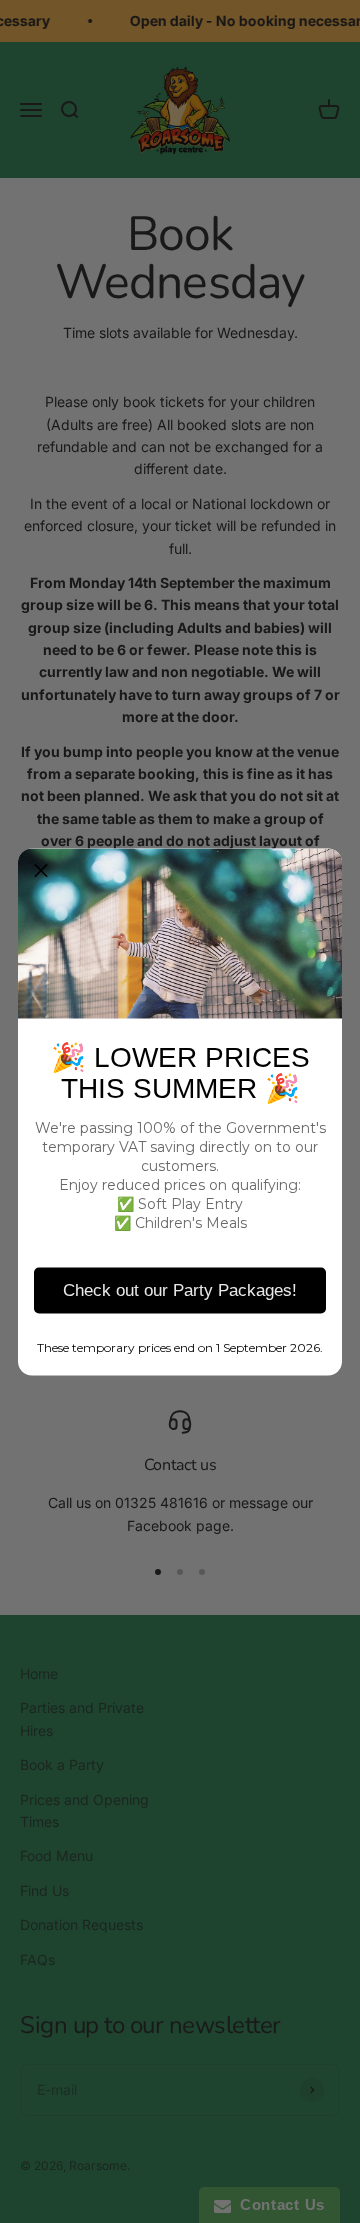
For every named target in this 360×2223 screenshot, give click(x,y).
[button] (41, 871)
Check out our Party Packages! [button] (180, 1289)
